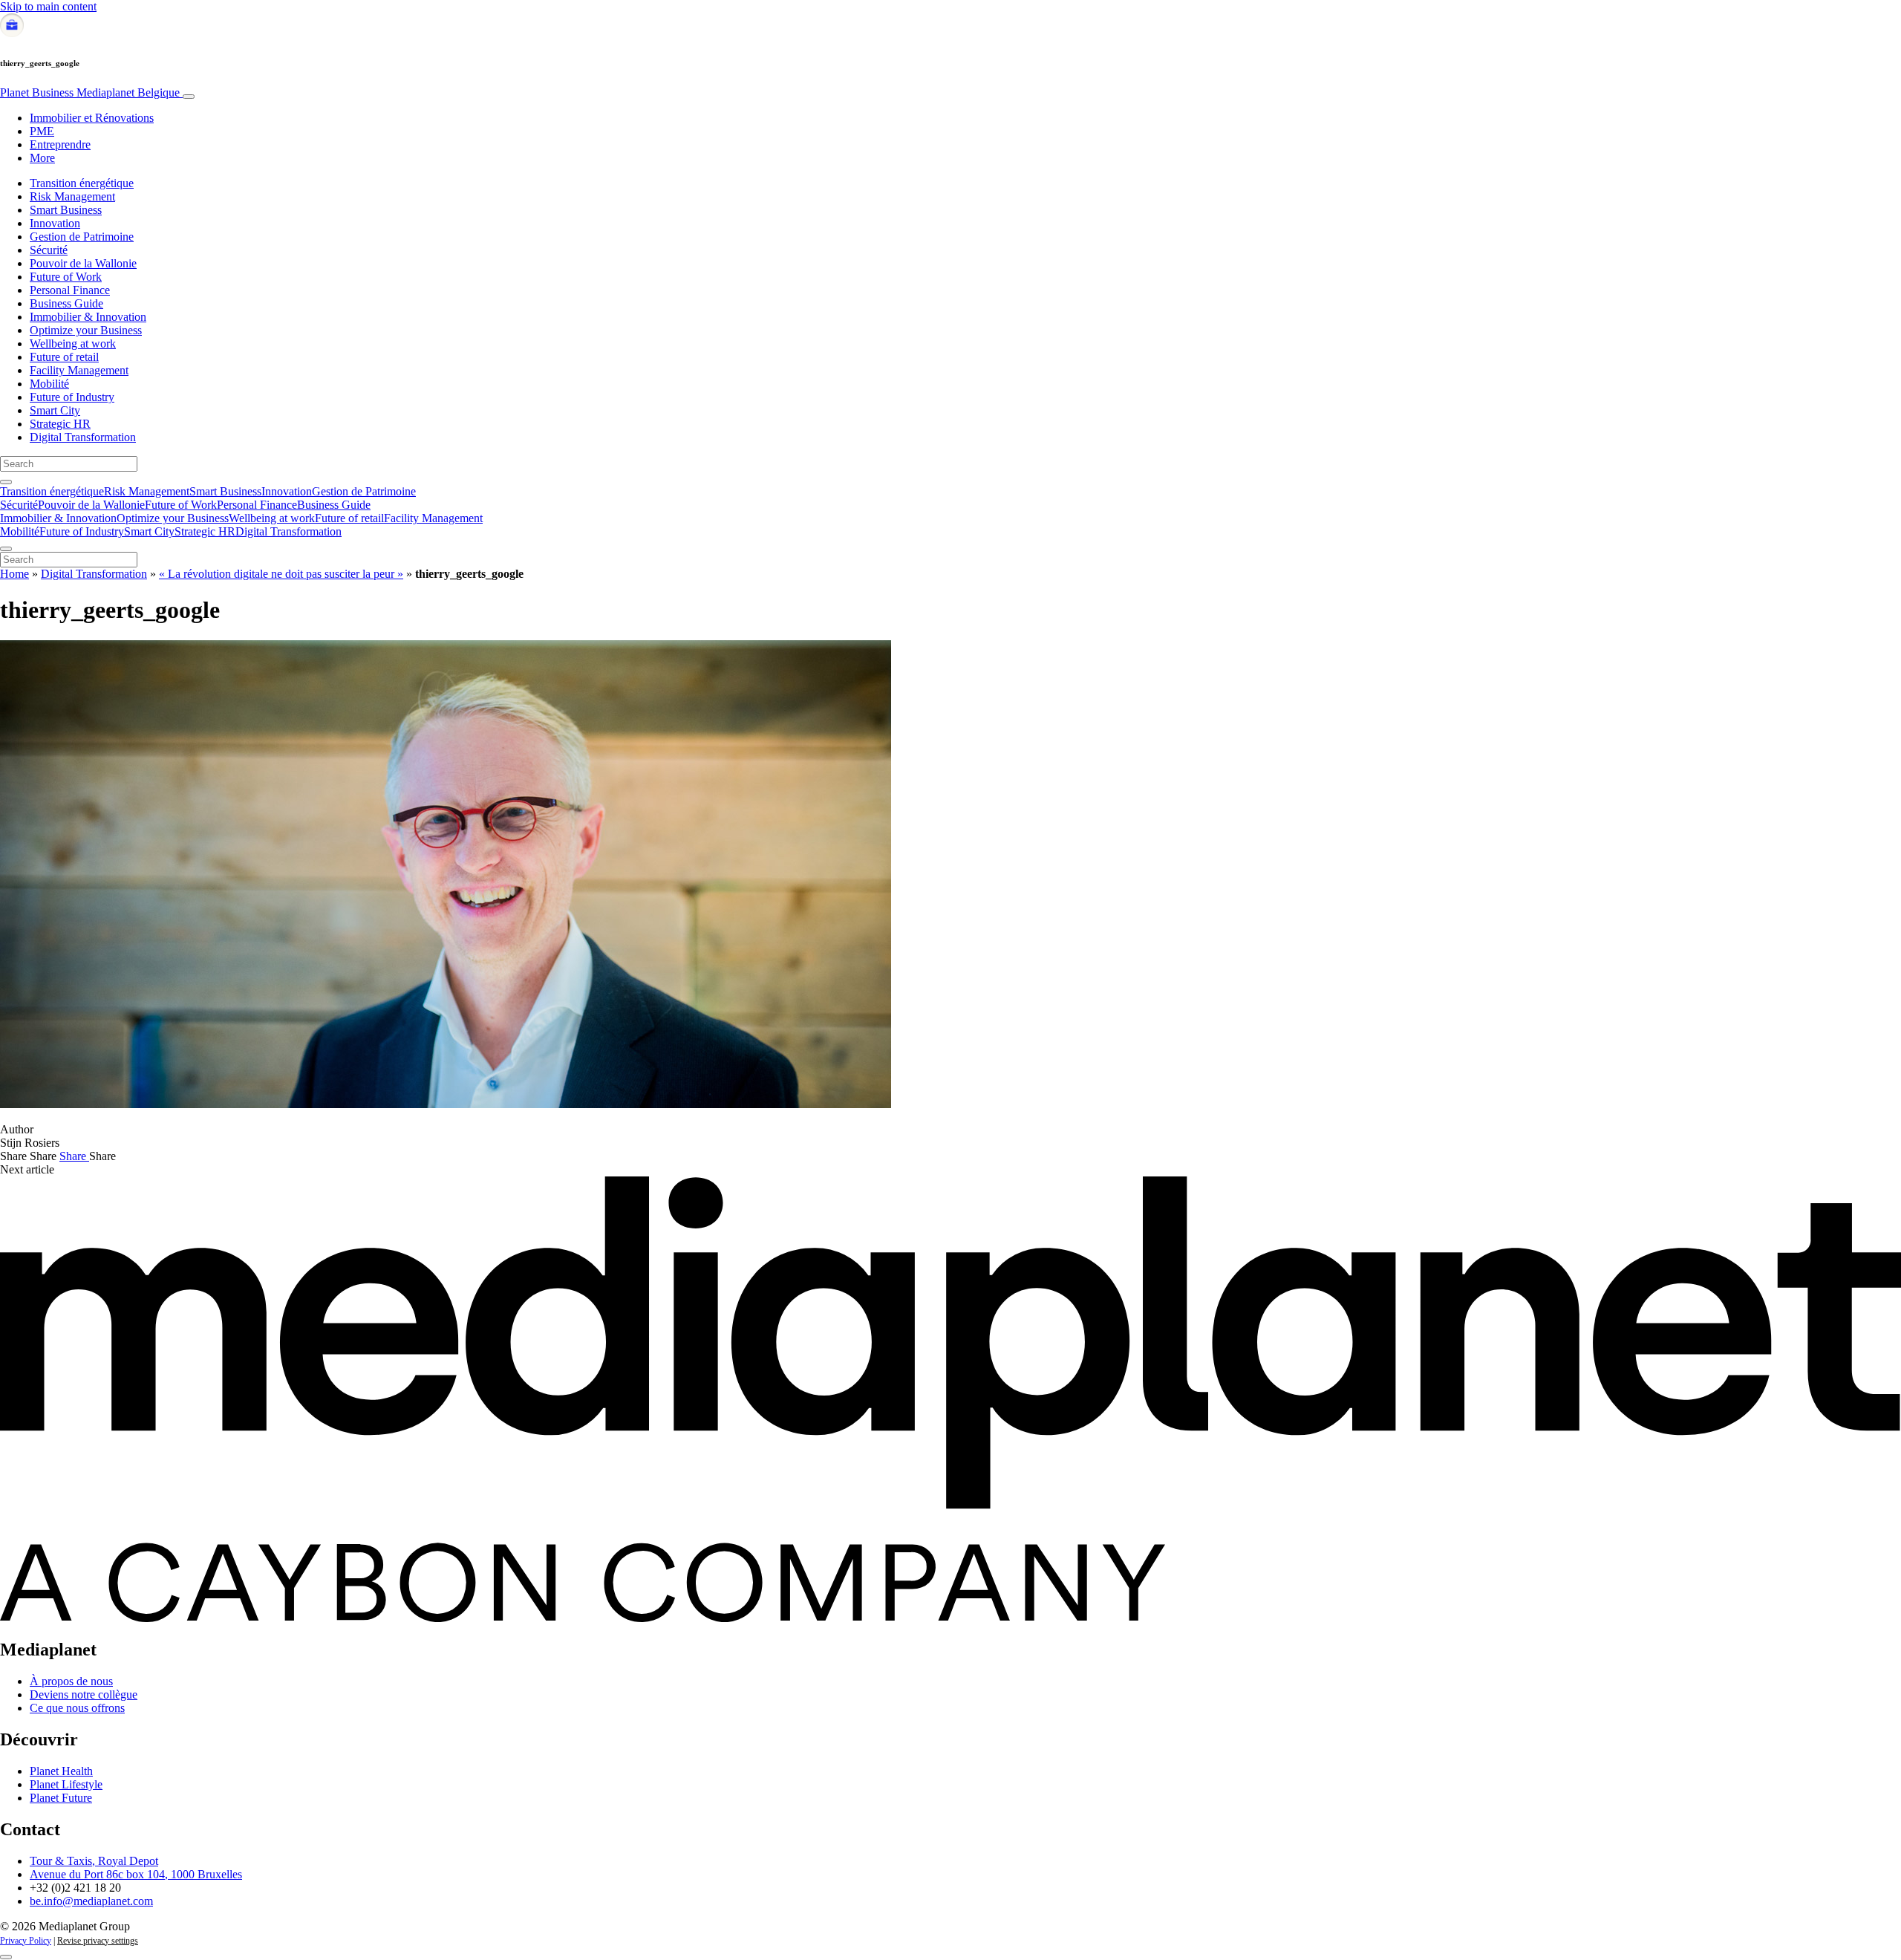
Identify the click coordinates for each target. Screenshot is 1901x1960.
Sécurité (49, 250)
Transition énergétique (82, 183)
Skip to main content (48, 6)
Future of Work (66, 277)
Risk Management (72, 196)
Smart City (55, 410)
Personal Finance (70, 290)
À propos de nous (71, 1681)
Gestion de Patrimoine (82, 237)
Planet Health (61, 1771)
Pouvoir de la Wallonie (83, 263)
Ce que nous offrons (77, 1708)
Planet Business (90, 92)
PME (42, 131)
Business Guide (66, 303)
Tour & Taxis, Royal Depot (94, 1861)
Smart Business (66, 210)
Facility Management (79, 370)
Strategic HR (60, 424)
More (42, 158)
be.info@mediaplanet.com (91, 1901)
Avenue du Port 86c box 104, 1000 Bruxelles (136, 1874)
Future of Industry (72, 397)
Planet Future (61, 1798)
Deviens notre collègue (84, 1694)
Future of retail (64, 357)
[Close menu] (6, 549)
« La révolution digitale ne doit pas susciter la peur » (281, 574)
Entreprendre (60, 144)
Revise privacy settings (98, 1941)
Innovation (55, 223)
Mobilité (49, 384)
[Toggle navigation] (189, 97)
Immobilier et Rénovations (92, 118)
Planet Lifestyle (66, 1784)
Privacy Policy (26, 1941)
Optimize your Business (86, 330)
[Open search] (6, 482)
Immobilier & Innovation (88, 317)
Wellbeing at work (73, 344)
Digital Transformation (83, 437)
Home (14, 574)
